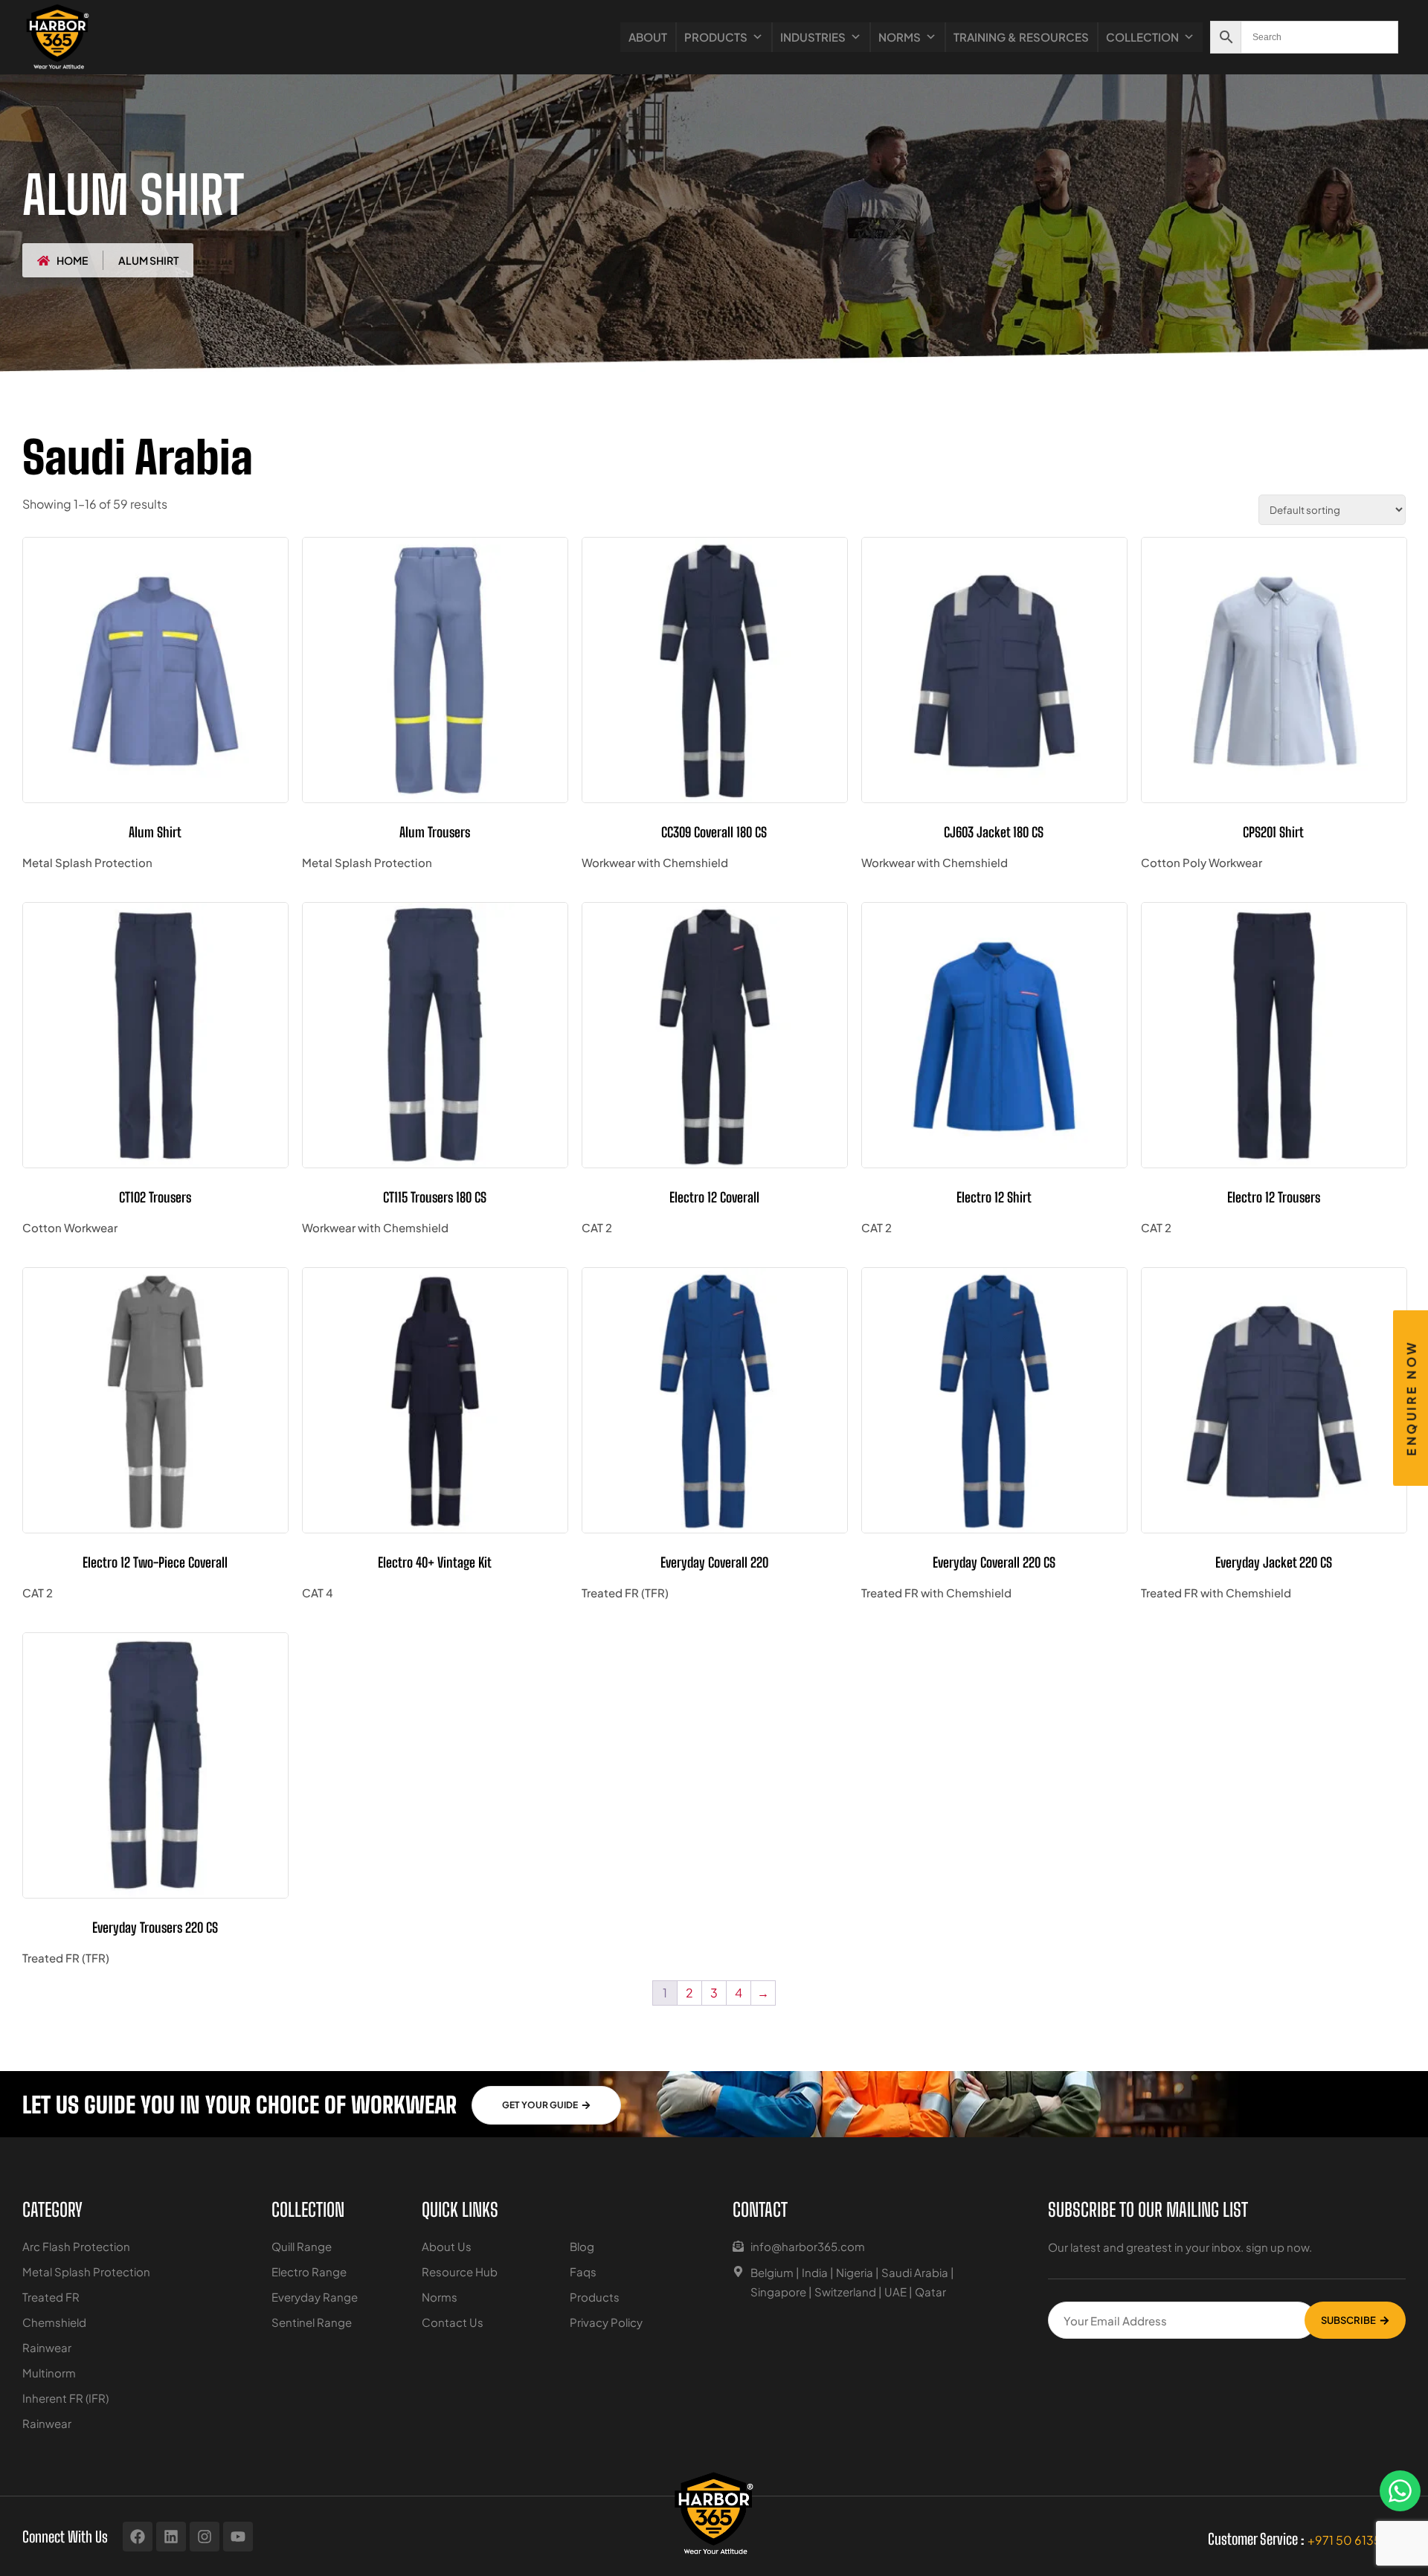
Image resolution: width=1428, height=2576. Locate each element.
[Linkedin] (171, 2537)
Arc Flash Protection (76, 2246)
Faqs (583, 2271)
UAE (895, 2292)
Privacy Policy (606, 2322)
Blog (582, 2246)
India (815, 2272)
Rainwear (47, 2347)
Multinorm (49, 2373)
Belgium (772, 2272)
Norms (900, 37)
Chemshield (54, 2322)
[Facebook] (138, 2537)
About (648, 37)
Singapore (778, 2292)
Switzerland (845, 2292)
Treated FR (51, 2297)
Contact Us (453, 2322)
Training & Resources (1021, 37)
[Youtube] (238, 2537)
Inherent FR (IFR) (65, 2398)
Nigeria (855, 2272)
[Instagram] (205, 2537)
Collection (1142, 37)
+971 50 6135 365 (1357, 2540)
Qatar (930, 2292)
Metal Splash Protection (86, 2271)
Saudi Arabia (915, 2272)
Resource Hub (460, 2271)
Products (716, 37)
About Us (447, 2246)
